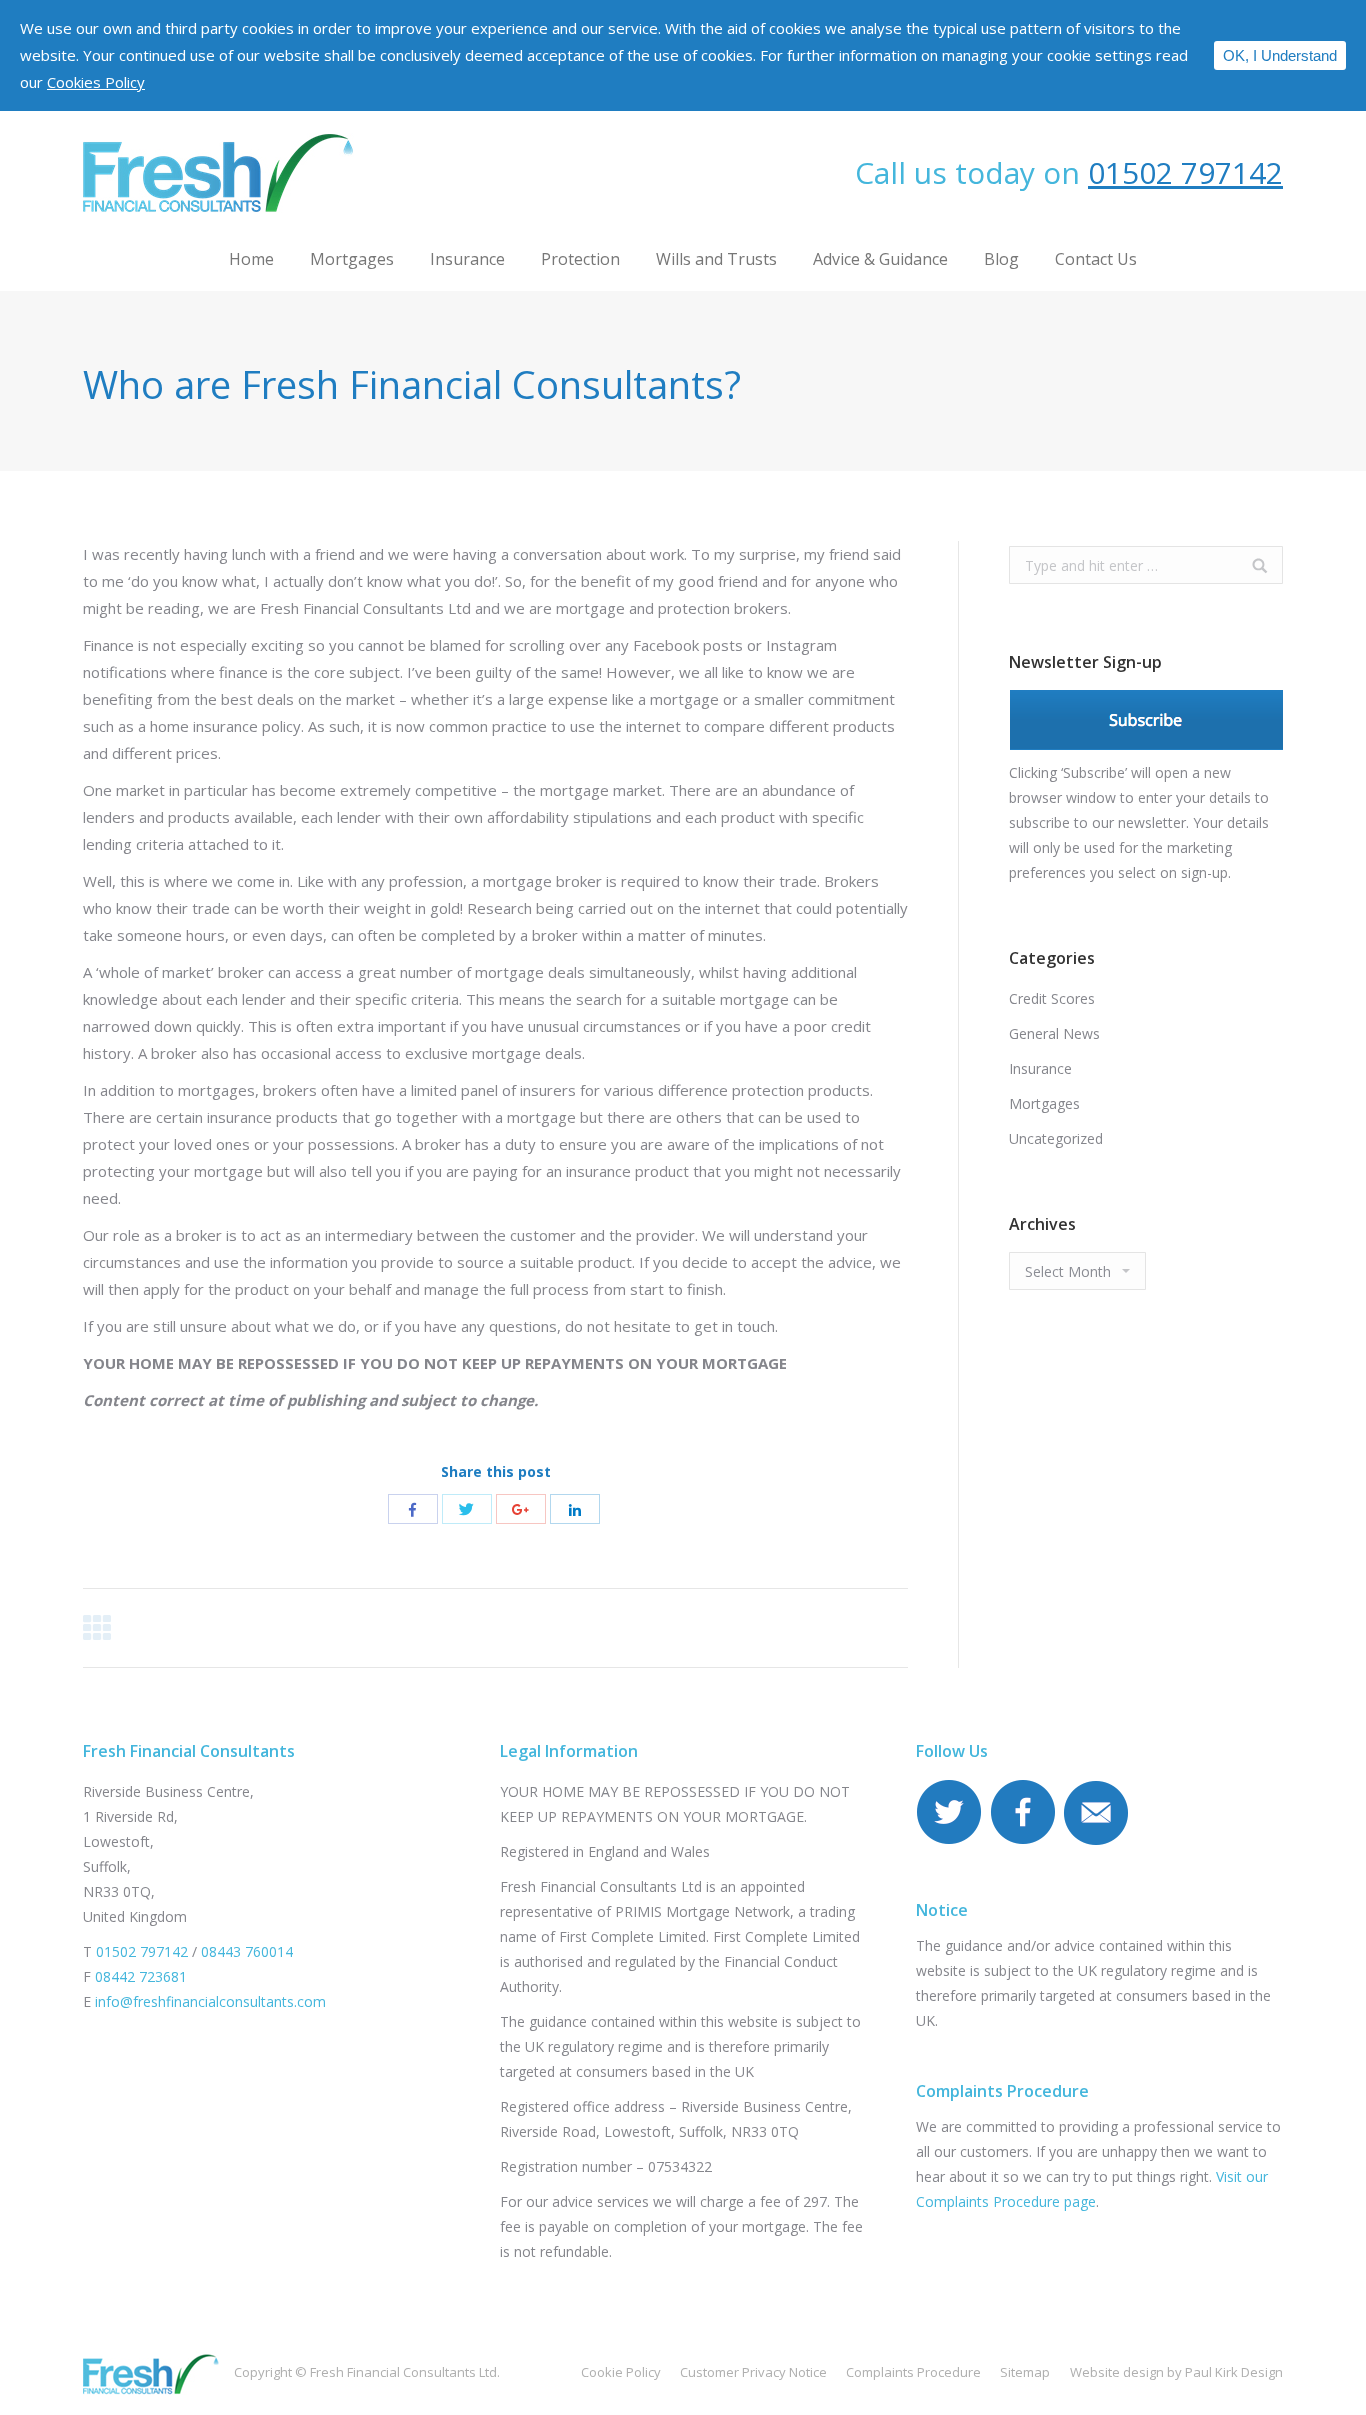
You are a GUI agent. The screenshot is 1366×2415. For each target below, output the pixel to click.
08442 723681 (141, 1976)
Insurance (1040, 1068)
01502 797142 (1185, 172)
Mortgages (1044, 1103)
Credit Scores (1052, 998)
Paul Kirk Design (1234, 2372)
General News (1054, 1033)
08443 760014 (247, 1951)
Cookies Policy (96, 82)
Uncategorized (1056, 1138)
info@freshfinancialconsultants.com (210, 2001)
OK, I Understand (1280, 55)
